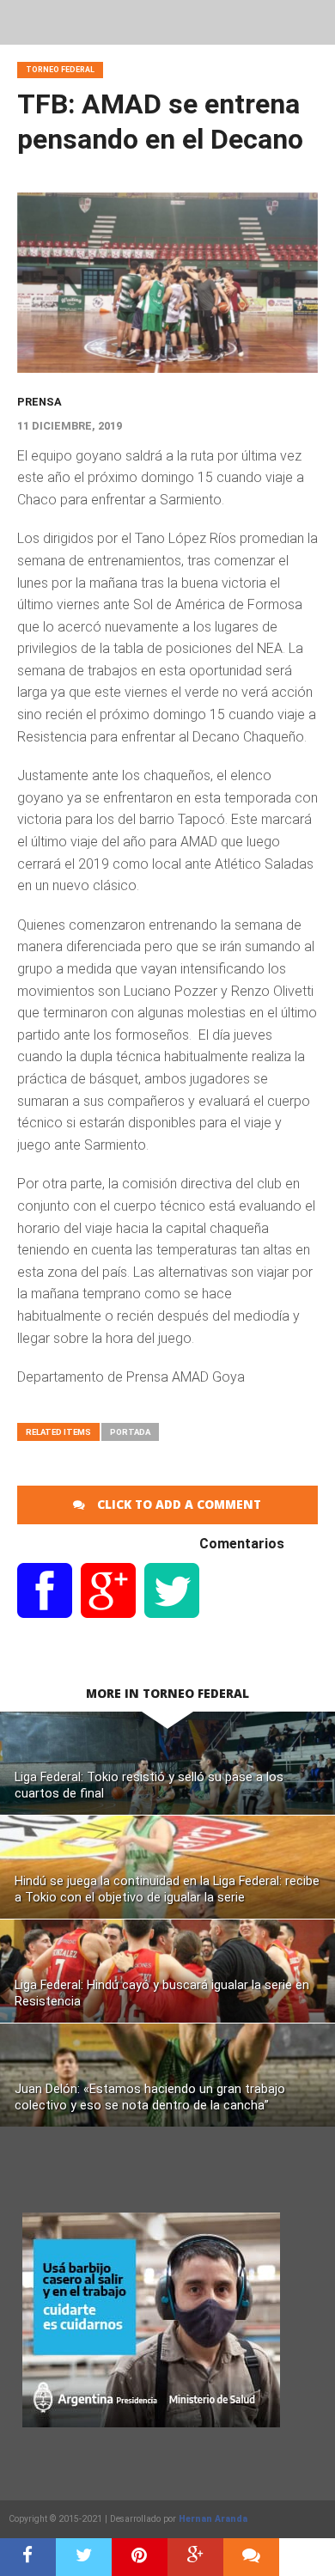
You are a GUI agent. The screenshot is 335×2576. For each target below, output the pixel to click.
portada (130, 1432)
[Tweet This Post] (84, 2557)
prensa (40, 402)
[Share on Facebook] (28, 2557)
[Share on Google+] (195, 2557)
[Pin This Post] (140, 2557)
